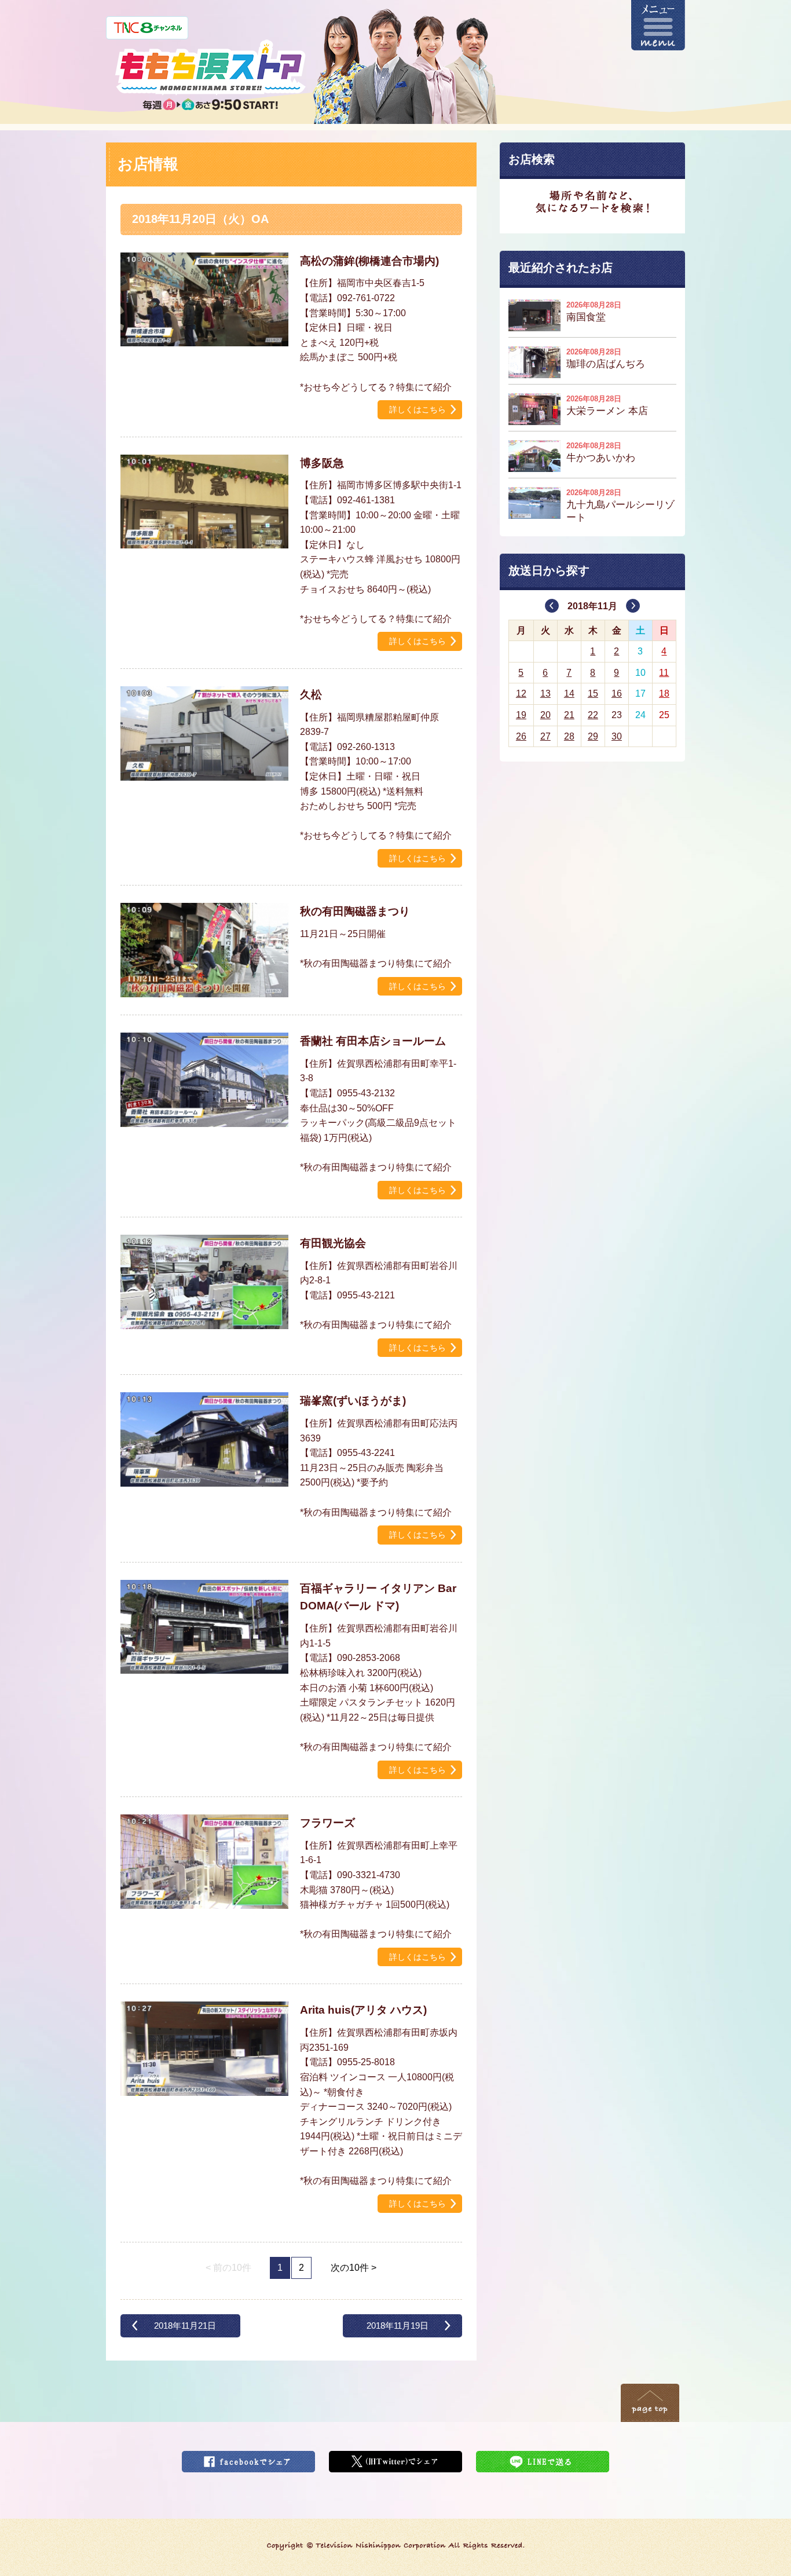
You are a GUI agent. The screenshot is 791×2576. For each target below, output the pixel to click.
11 (664, 673)
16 (617, 694)
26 (521, 736)
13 (545, 694)
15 (593, 694)
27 (545, 736)
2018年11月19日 (398, 2326)
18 (664, 694)
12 (521, 694)
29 (593, 736)
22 (593, 715)
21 (569, 715)
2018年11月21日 (185, 2326)
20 (545, 715)
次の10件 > (354, 2268)
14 (569, 694)
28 (569, 736)
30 (617, 736)
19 (521, 715)
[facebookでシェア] (248, 2458)
